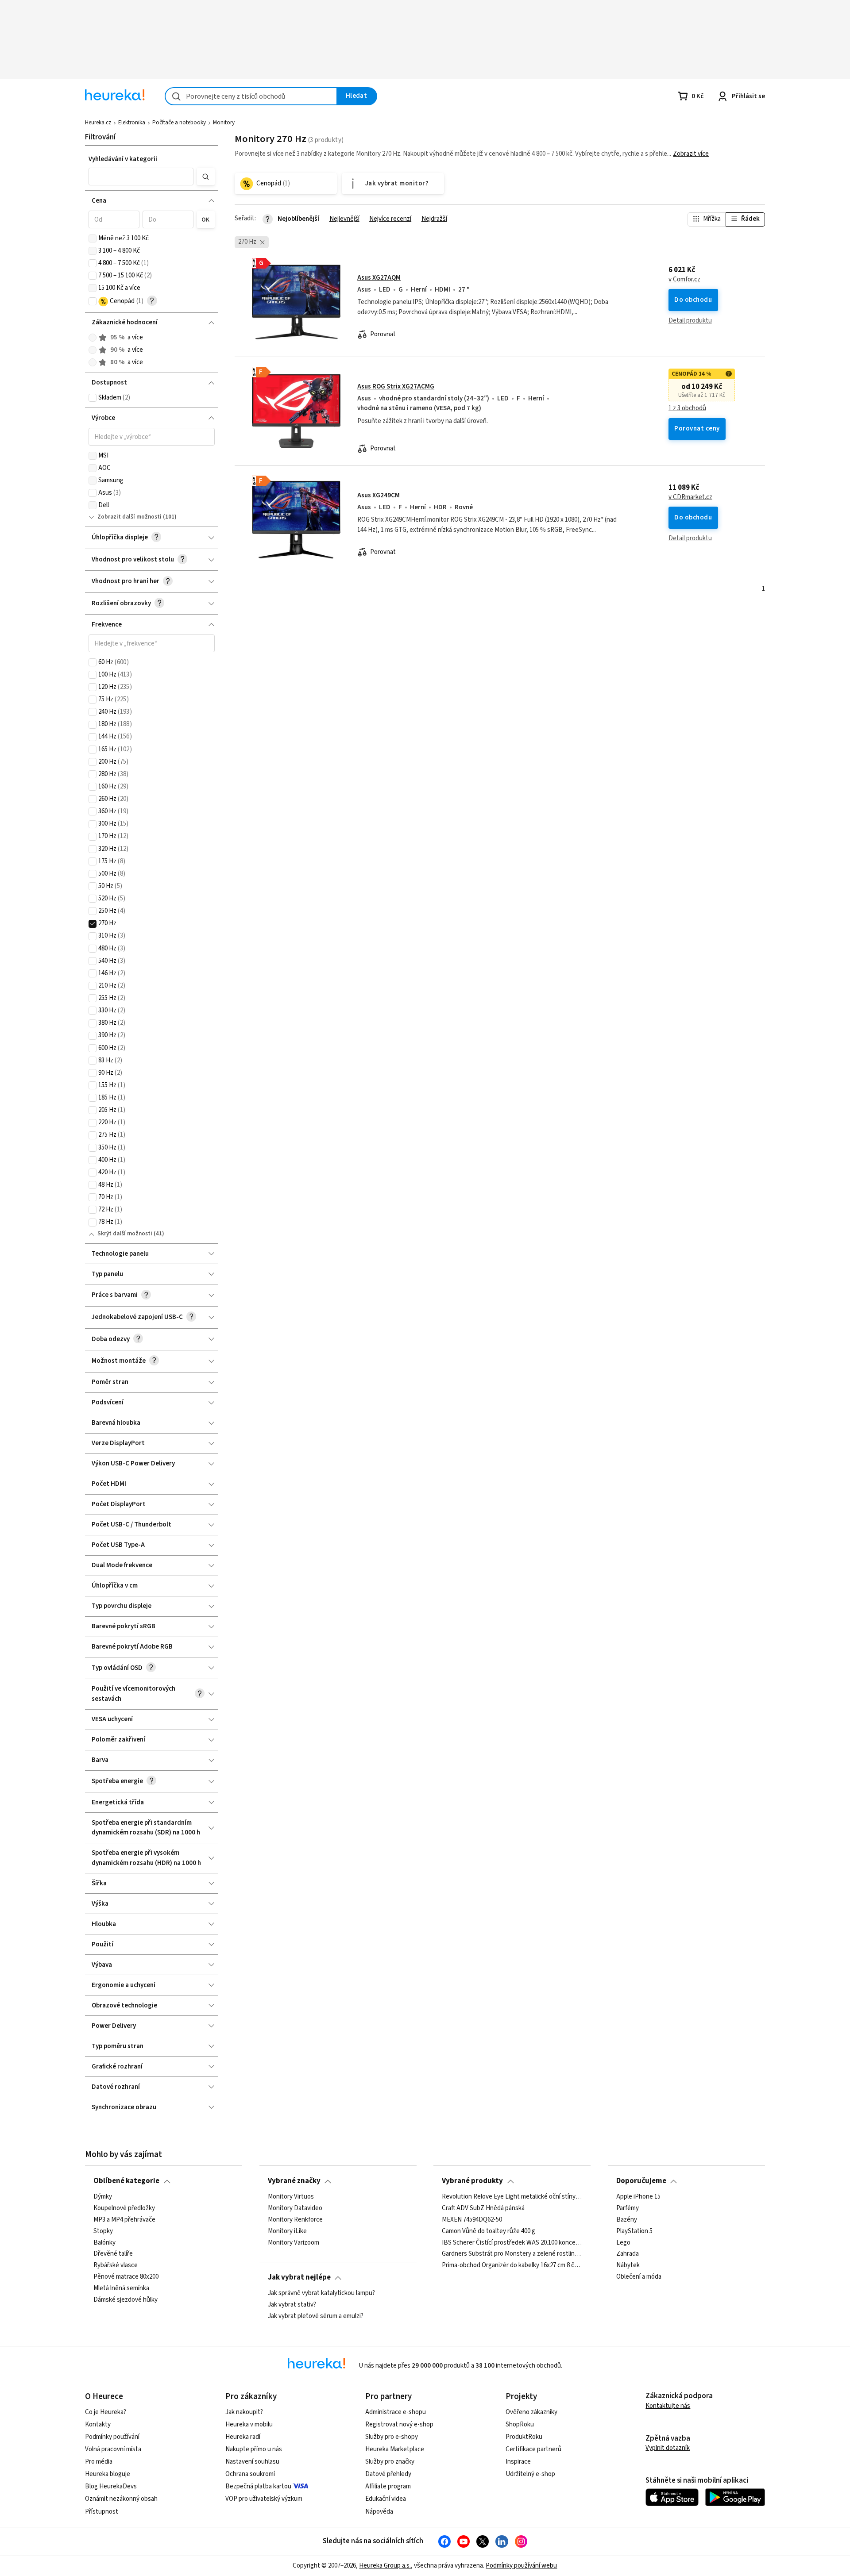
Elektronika (132, 123)
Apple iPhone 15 (638, 2197)
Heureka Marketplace (395, 2449)
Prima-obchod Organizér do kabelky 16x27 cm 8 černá (512, 2265)
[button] (141, 177)
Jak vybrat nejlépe (299, 2277)
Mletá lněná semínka (121, 2288)
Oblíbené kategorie (126, 2181)
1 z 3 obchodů (687, 408)
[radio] (93, 338)
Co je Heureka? (106, 2412)
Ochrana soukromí (250, 2474)
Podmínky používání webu (521, 2566)
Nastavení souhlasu (252, 2462)
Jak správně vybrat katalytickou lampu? (321, 2293)
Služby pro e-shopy (392, 2437)
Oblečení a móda (639, 2277)
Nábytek (628, 2265)
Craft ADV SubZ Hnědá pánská (483, 2208)
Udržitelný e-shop (530, 2474)
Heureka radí (243, 2437)
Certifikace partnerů (533, 2449)
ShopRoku (520, 2424)
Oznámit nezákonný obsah (121, 2499)
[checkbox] (93, 238)
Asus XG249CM (379, 495)
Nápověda (379, 2512)
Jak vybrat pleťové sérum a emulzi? (316, 2316)
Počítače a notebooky (179, 123)
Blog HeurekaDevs (111, 2486)
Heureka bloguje (108, 2474)
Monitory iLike (287, 2231)
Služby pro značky (390, 2462)
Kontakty (98, 2424)
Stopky (103, 2231)
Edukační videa (386, 2499)
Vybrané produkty (472, 2181)
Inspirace (518, 2462)
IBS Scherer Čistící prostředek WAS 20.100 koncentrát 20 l (512, 2242)
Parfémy (628, 2208)
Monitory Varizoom (294, 2242)
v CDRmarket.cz (690, 497)
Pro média (99, 2462)
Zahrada (628, 2254)
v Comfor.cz (684, 280)
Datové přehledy (388, 2474)
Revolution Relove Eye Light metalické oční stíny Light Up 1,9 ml (512, 2197)
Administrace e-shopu (396, 2412)
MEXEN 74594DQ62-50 (472, 2219)
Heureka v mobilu (249, 2424)
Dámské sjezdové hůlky (126, 2300)
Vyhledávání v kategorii (123, 159)
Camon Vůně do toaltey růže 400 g (489, 2231)
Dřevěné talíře (113, 2254)
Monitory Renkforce (295, 2219)
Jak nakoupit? (244, 2412)
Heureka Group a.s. (385, 2566)
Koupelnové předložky (124, 2208)
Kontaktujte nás (668, 2406)
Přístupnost (102, 2512)
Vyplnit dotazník (668, 2448)
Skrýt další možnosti (125, 1234)
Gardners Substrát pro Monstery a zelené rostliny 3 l (512, 2254)
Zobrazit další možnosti (129, 517)
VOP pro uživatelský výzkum (264, 2499)
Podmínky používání (112, 2437)
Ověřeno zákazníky (531, 2412)
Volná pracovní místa (113, 2449)
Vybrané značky (294, 2181)
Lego (623, 2242)
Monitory (224, 123)
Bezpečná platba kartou (258, 2486)
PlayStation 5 (634, 2231)
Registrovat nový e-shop (399, 2424)
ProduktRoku (524, 2437)
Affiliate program (388, 2486)
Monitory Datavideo (295, 2208)
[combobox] (251, 96)
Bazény (627, 2219)
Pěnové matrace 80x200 (126, 2277)
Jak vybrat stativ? (292, 2305)
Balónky (104, 2242)
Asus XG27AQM (379, 278)
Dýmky (103, 2197)
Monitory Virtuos (291, 2197)
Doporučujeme (641, 2181)
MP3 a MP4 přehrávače (124, 2219)
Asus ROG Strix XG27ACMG (396, 386)
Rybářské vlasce (116, 2265)
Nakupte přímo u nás (254, 2449)
